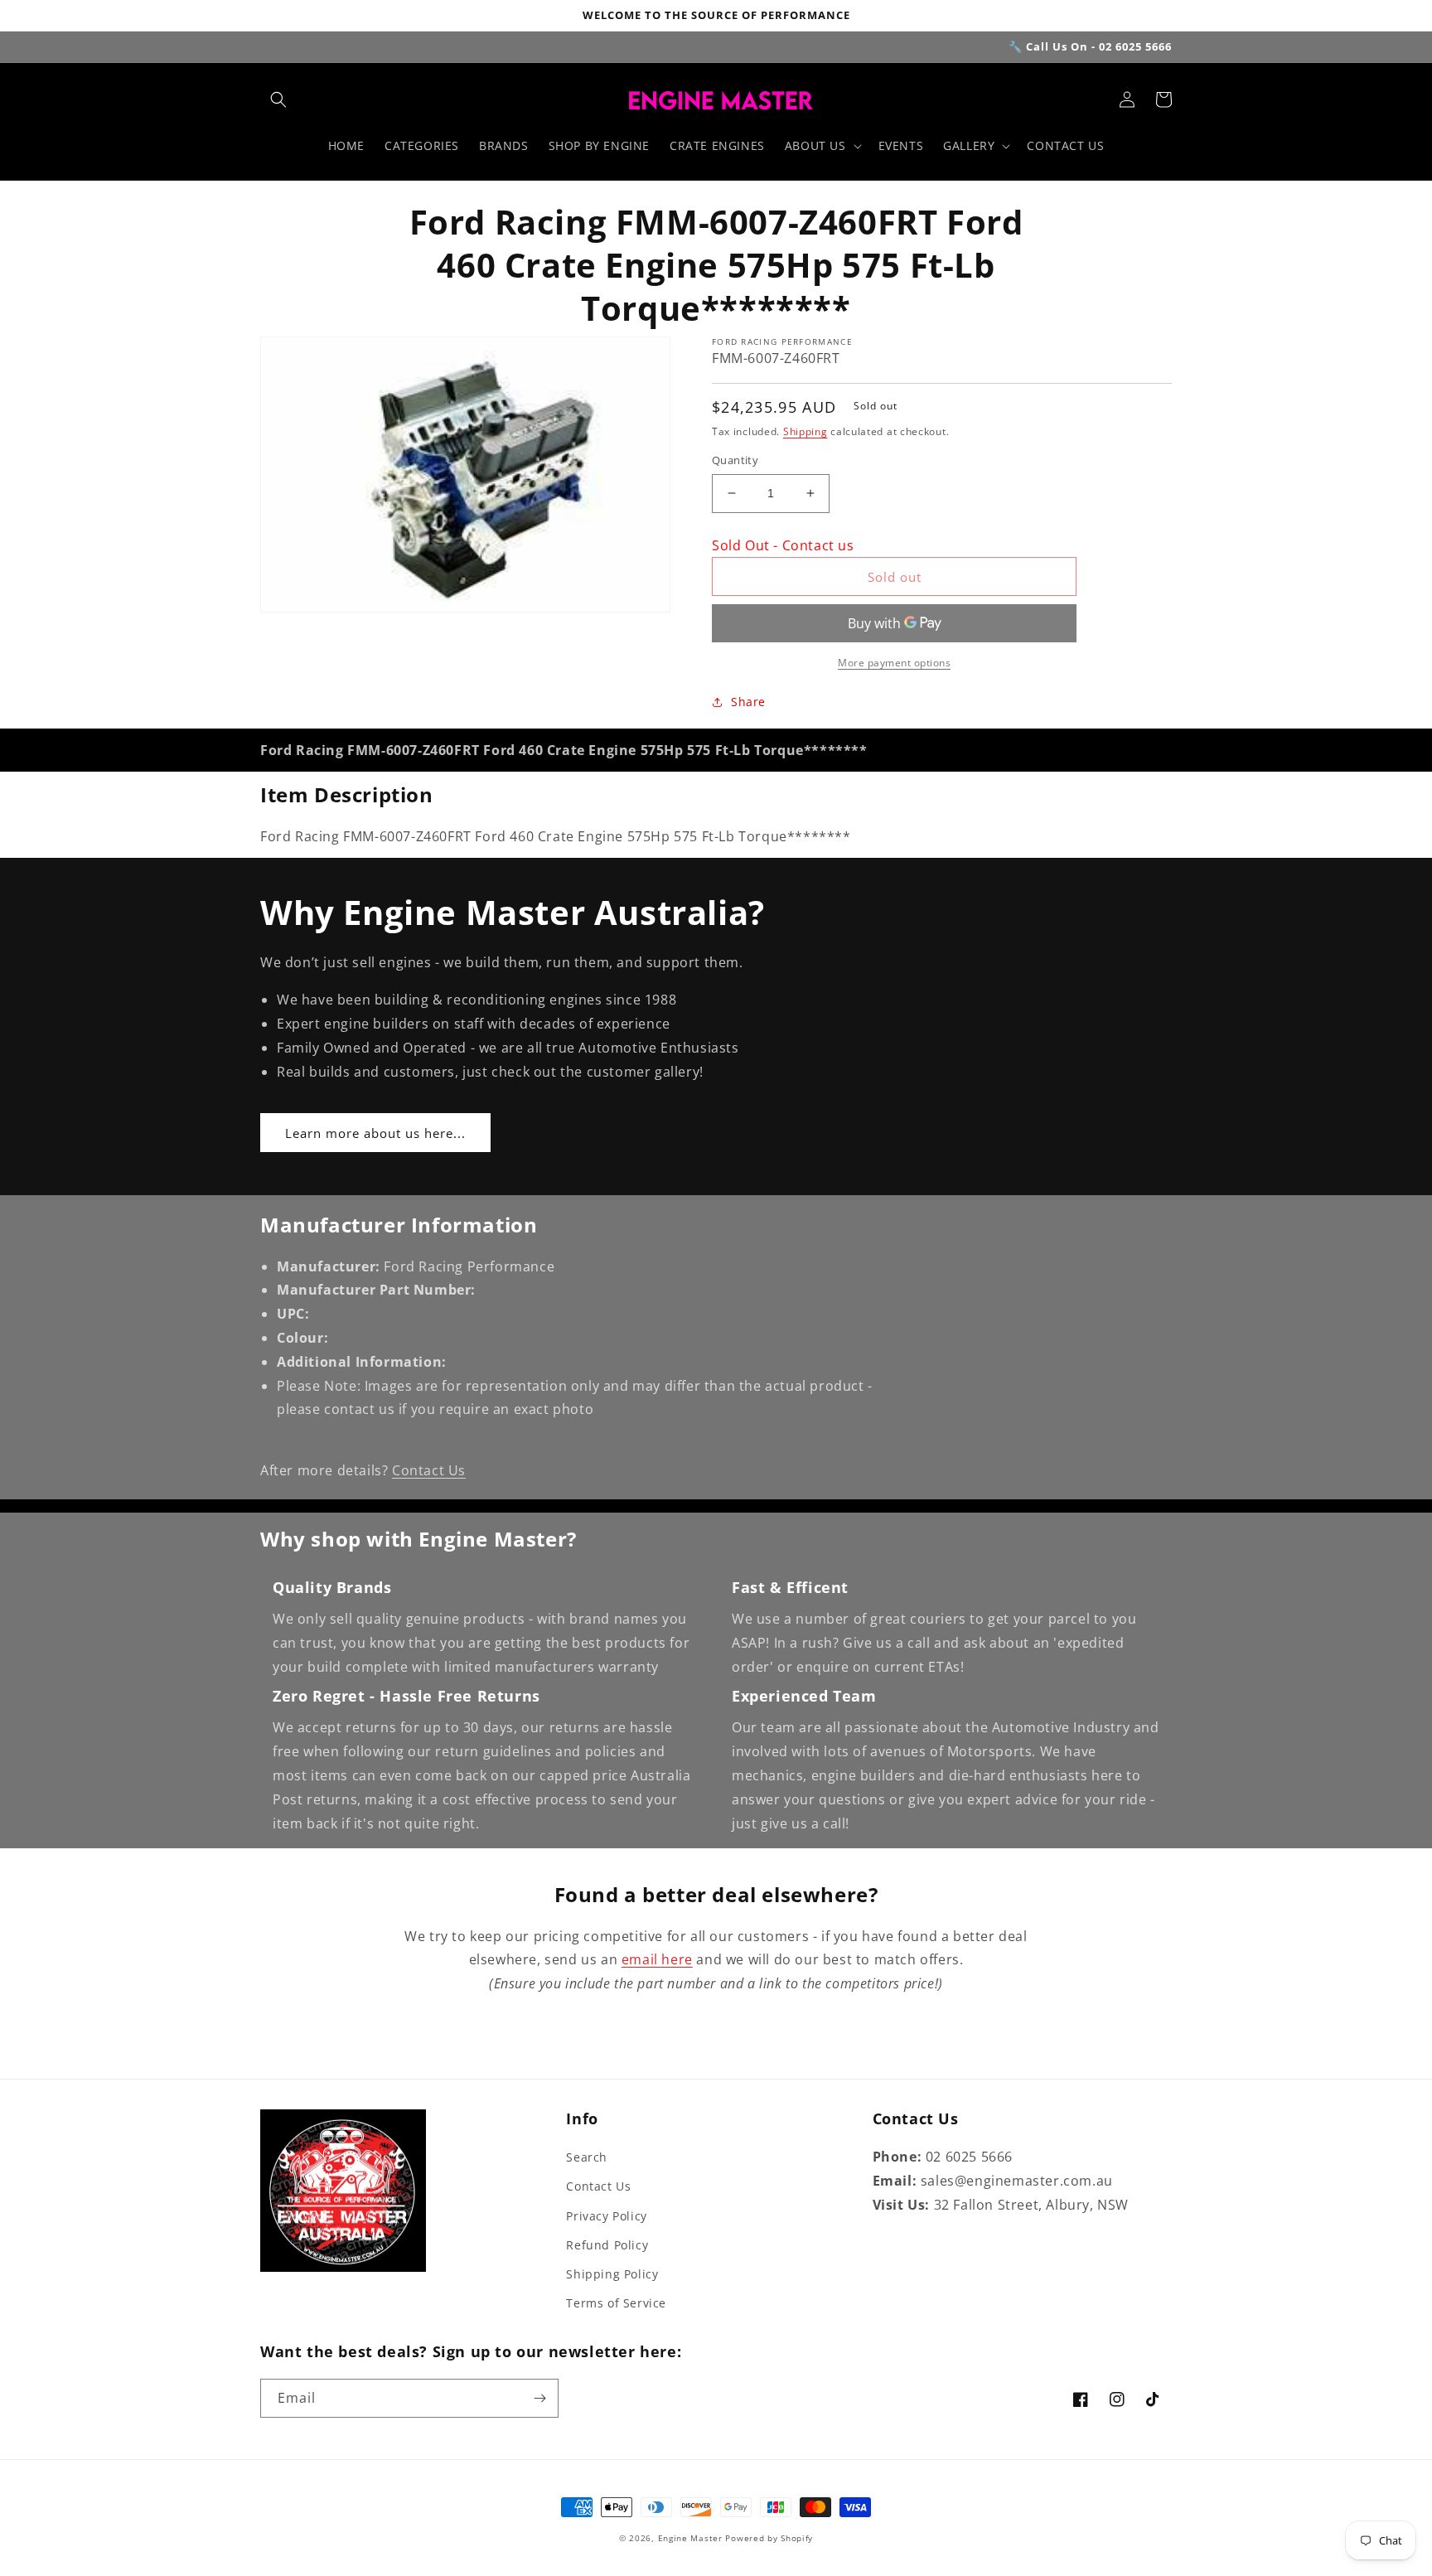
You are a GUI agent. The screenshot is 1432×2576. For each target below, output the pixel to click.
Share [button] (748, 702)
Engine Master (690, 2538)
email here (657, 1959)
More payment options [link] (894, 663)
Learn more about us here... (375, 1133)
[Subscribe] (539, 2398)
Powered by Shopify (769, 2538)
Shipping (805, 431)
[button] (278, 99)
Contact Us (429, 1470)
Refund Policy (607, 2245)
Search (587, 2157)
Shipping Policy (612, 2274)
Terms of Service (616, 2303)
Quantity (735, 460)
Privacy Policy (606, 2216)
